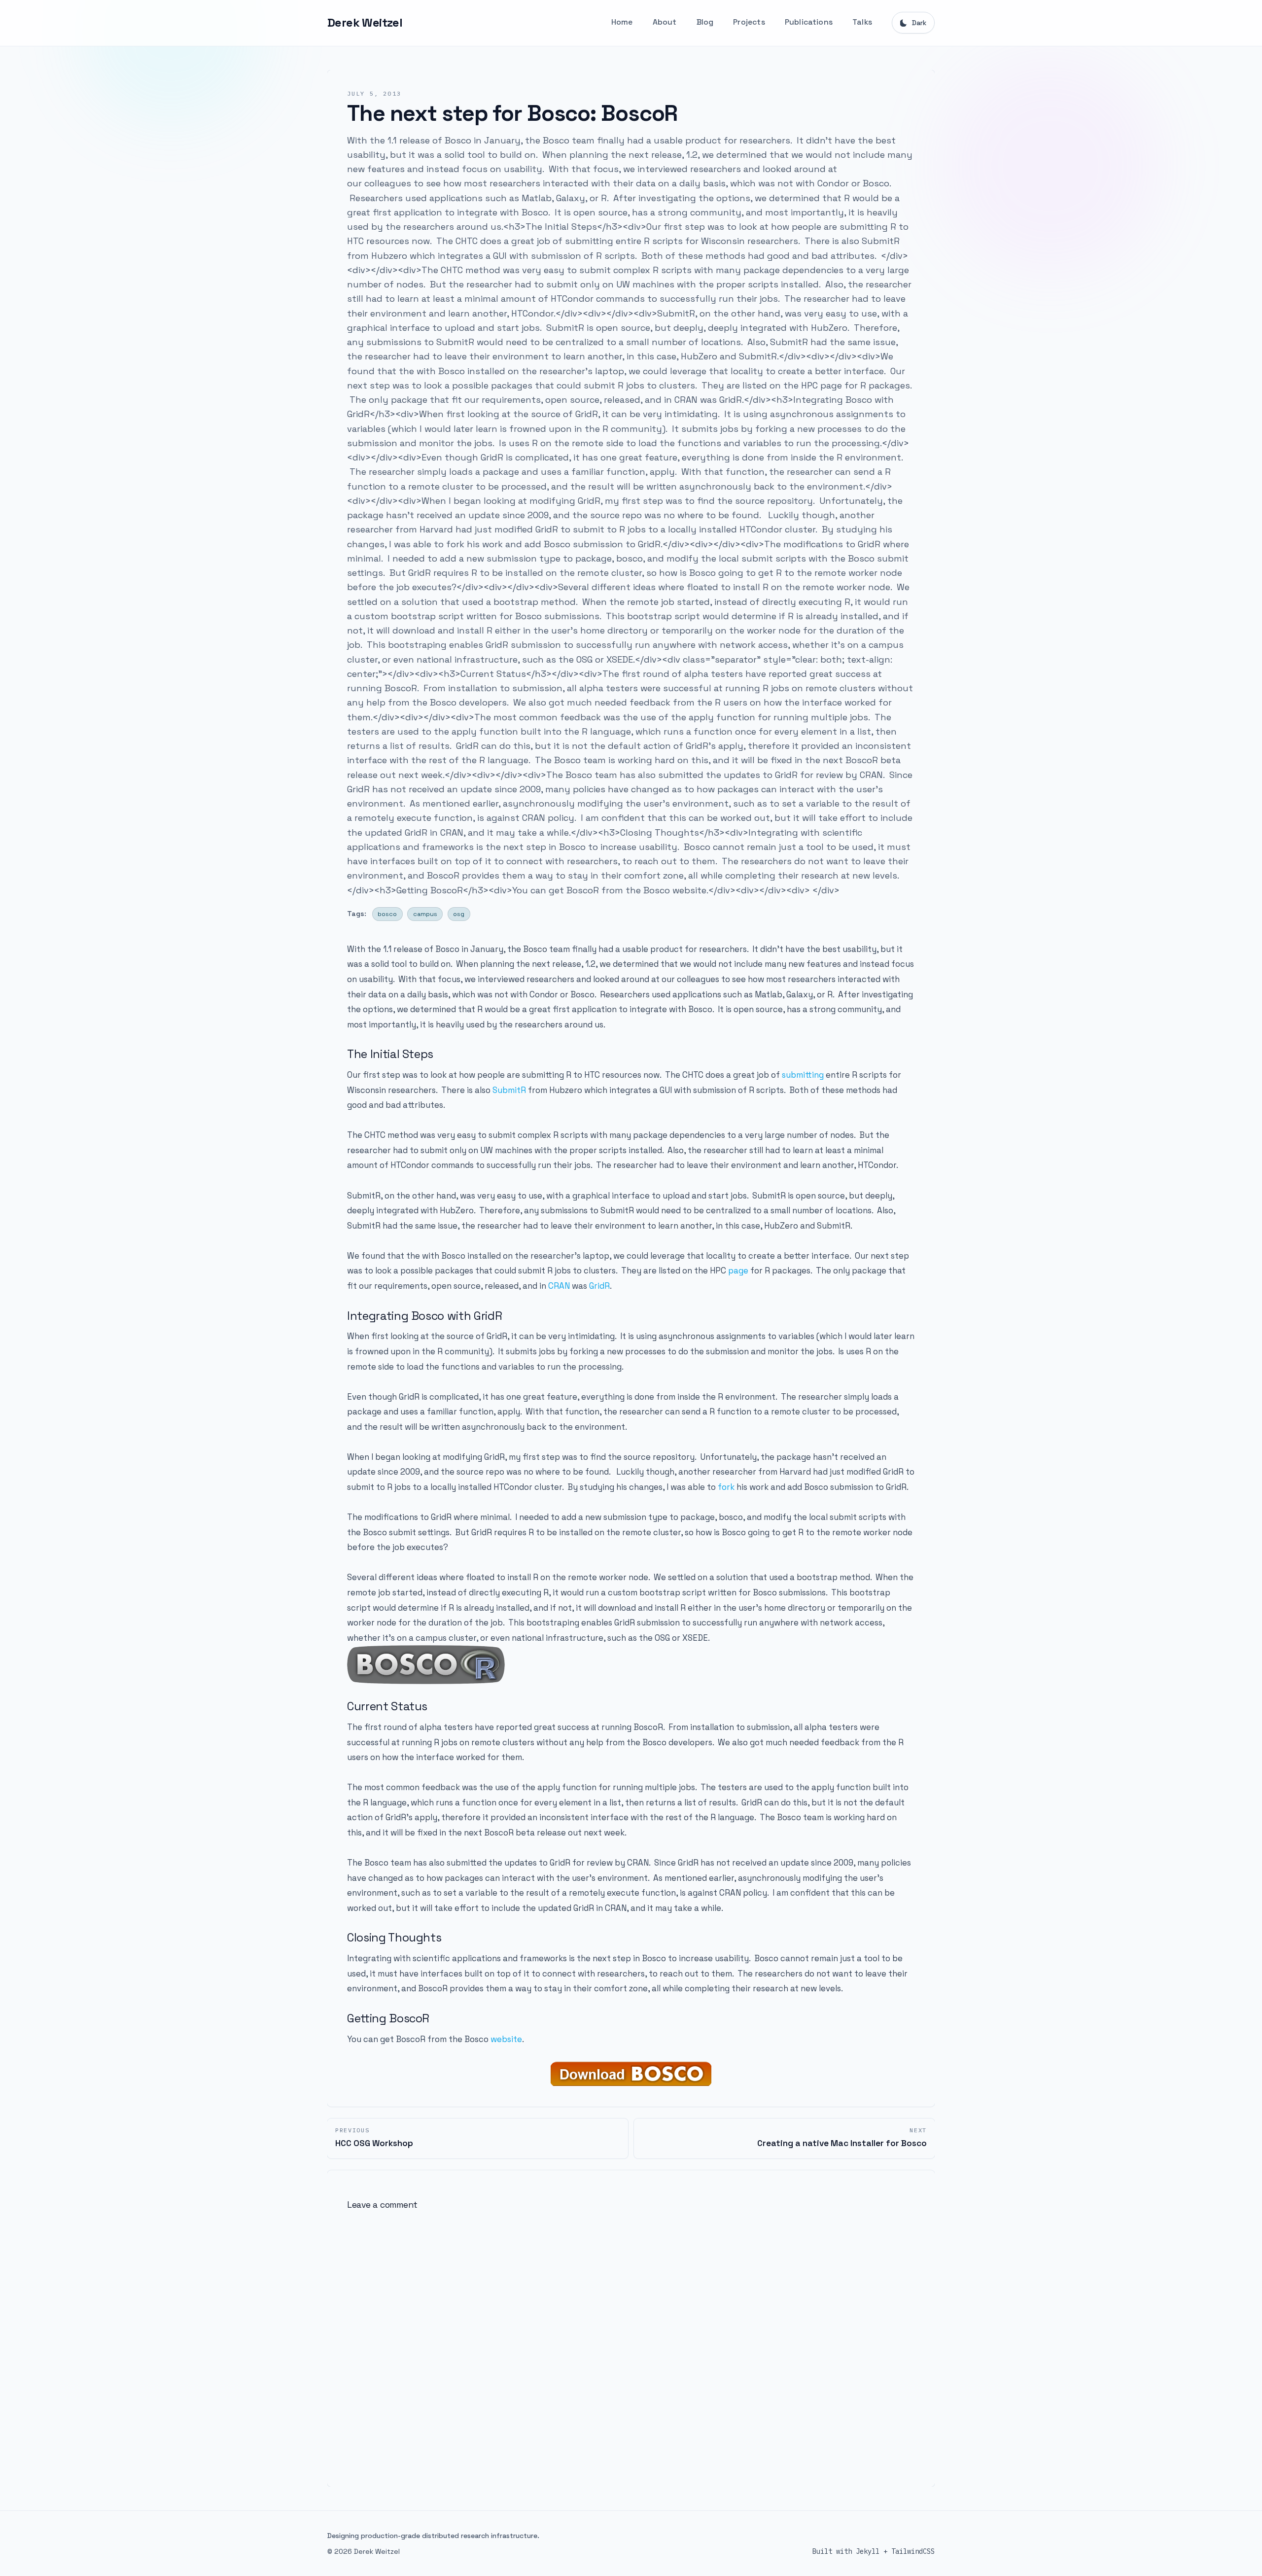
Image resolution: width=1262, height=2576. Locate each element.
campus (425, 914)
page (738, 1270)
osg (459, 914)
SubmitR (509, 1090)
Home (622, 22)
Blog (705, 22)
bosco (387, 914)
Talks (862, 22)
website (506, 2039)
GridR (599, 1286)
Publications (809, 22)
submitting (803, 1075)
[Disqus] (631, 2344)
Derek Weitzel (365, 22)
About (665, 22)
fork (726, 1487)
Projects (749, 22)
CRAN (559, 1286)
